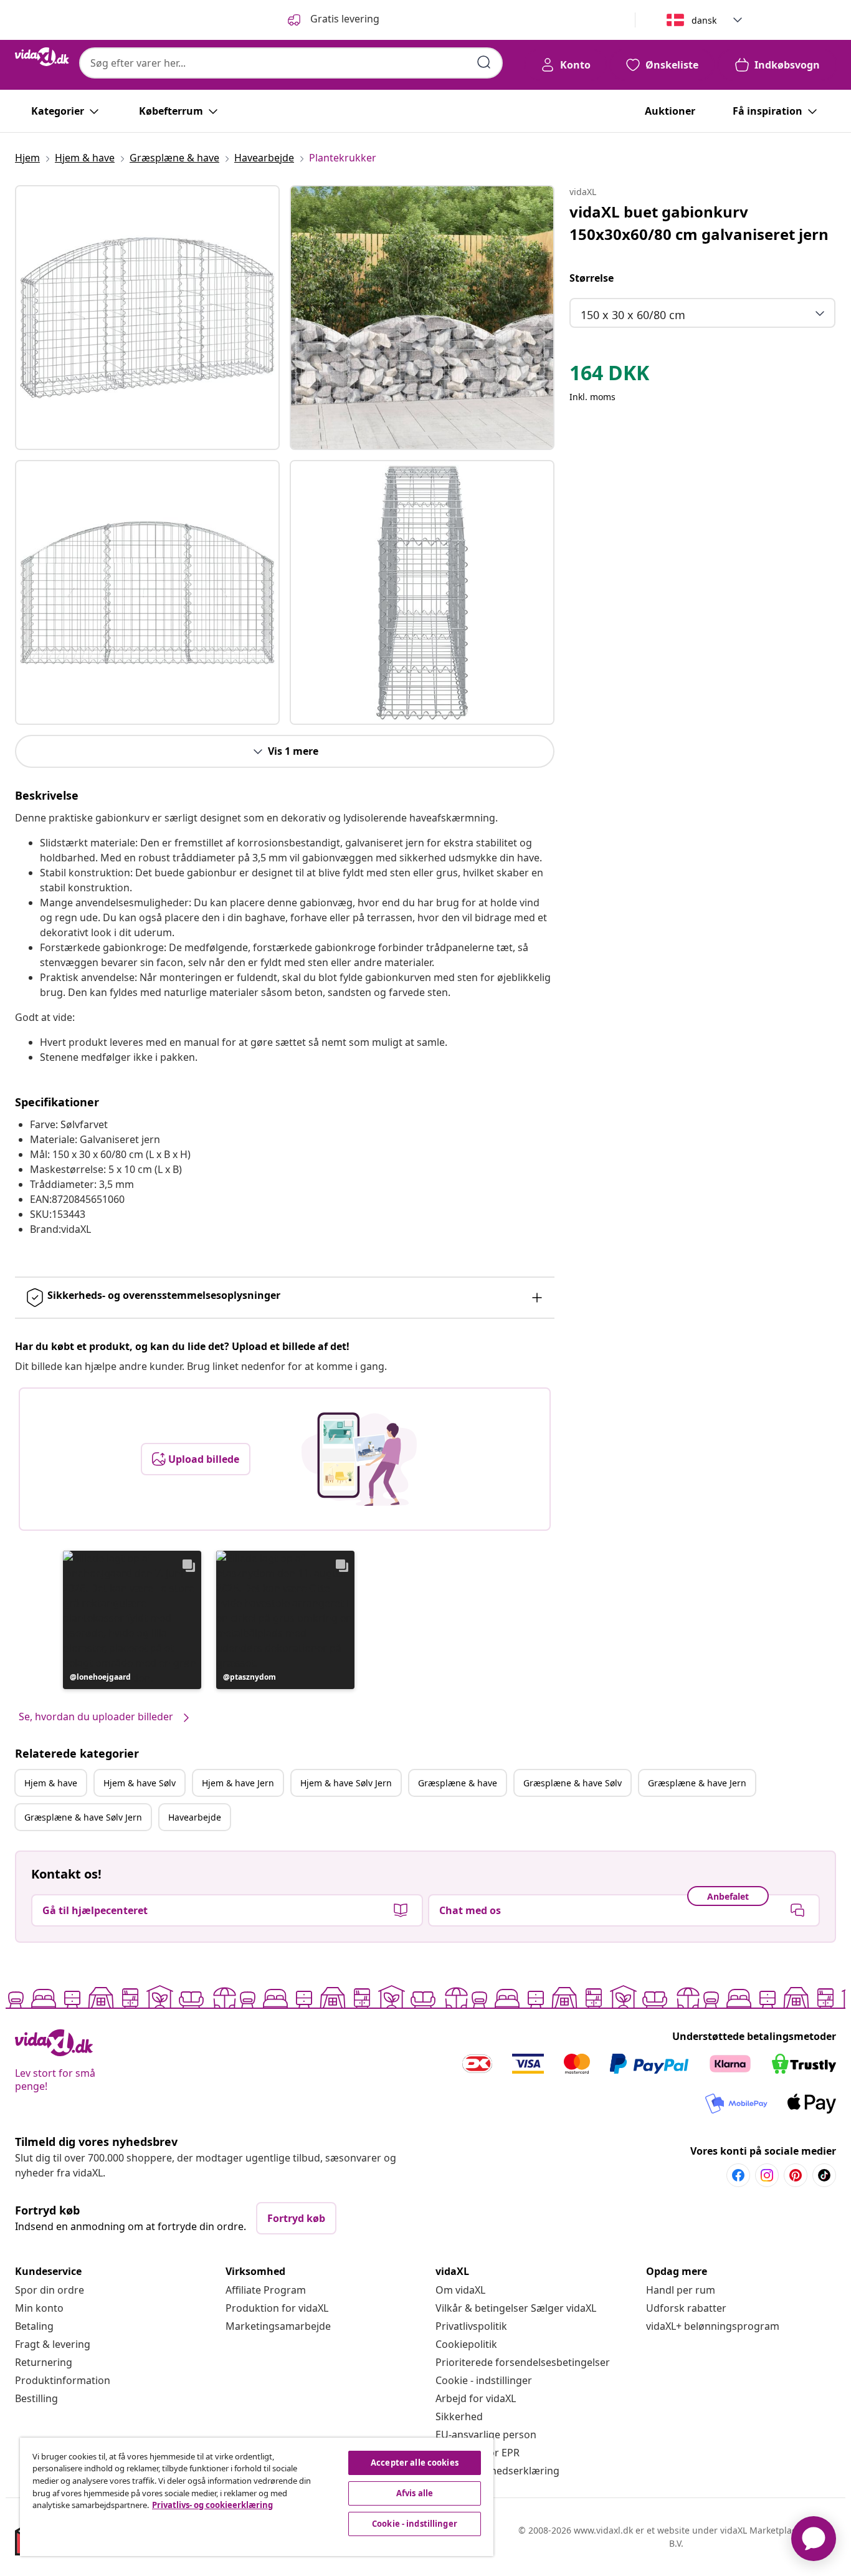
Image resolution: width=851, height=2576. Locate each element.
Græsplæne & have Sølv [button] (573, 1783)
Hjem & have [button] (51, 1783)
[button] (132, 1620)
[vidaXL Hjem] (42, 57)
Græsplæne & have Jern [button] (697, 1783)
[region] (257, 2497)
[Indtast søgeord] (484, 62)
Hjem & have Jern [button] (238, 1783)
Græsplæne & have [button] (458, 1783)
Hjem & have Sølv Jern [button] (346, 1783)
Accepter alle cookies (415, 2463)
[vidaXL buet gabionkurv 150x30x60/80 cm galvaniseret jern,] (147, 318)
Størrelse (592, 278)
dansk (704, 20)
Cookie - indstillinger (484, 2380)
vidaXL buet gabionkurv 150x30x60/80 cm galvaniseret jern (699, 223)
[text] (609, 376)
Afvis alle (415, 2493)
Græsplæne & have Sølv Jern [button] (83, 1817)
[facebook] (738, 2175)
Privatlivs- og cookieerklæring (212, 2505)
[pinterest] (796, 2175)
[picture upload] (359, 1459)
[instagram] (767, 2175)
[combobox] (291, 63)
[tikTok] (824, 2175)
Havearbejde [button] (195, 1817)
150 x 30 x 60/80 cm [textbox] (633, 315)
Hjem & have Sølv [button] (140, 1783)
